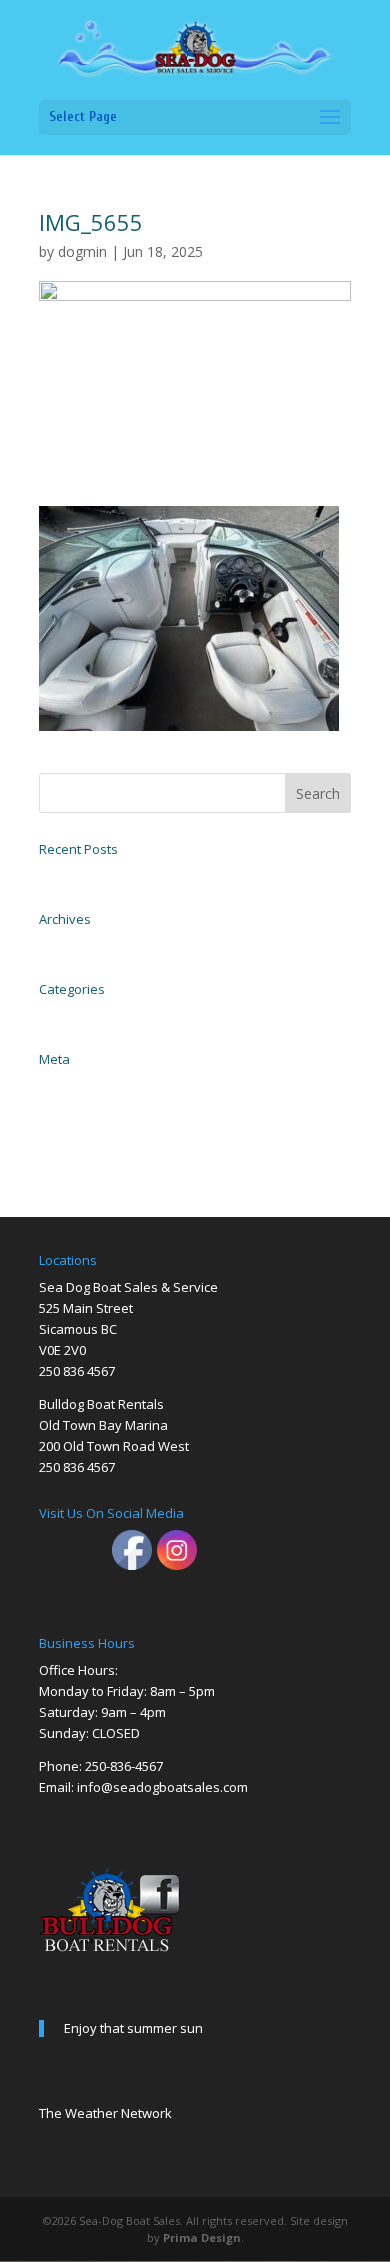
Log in (53, 1084)
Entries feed (66, 1106)
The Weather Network (105, 2113)
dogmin (82, 251)
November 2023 (76, 944)
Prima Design (202, 2237)
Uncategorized (72, 1014)
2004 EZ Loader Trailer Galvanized (119, 874)
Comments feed (75, 1128)
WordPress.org (71, 1150)
